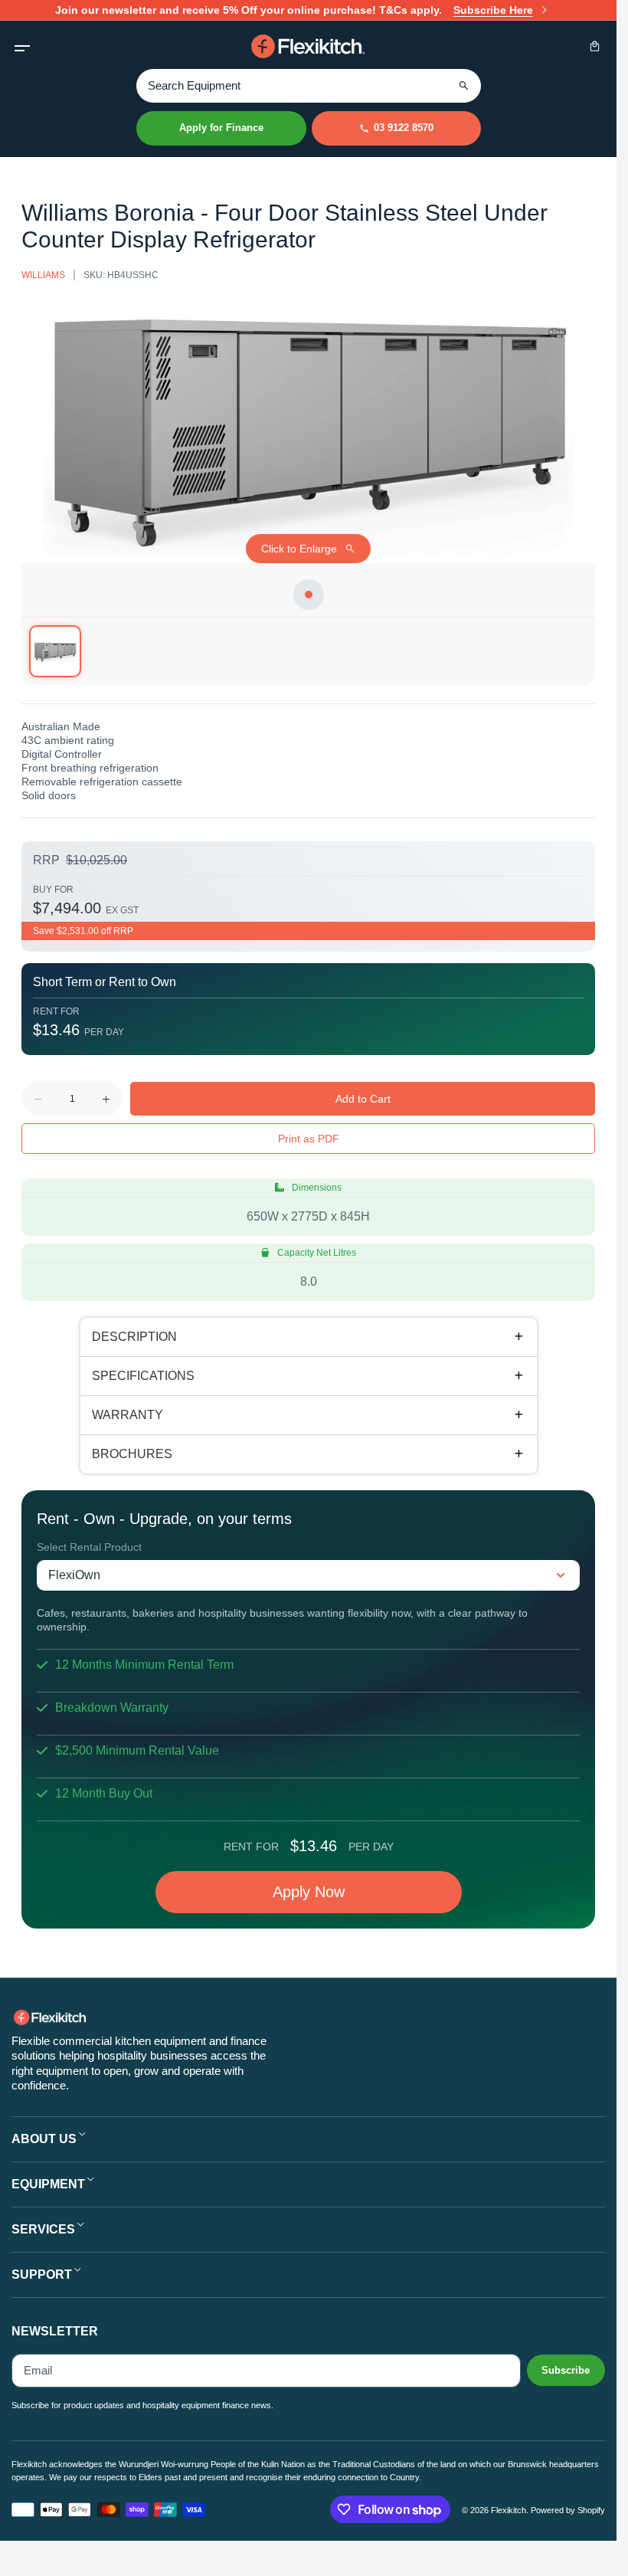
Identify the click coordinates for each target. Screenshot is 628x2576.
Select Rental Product (89, 1547)
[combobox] (309, 85)
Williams (43, 275)
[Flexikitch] (309, 46)
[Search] (464, 86)
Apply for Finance (221, 128)
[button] (22, 46)
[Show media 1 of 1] (55, 651)
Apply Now (309, 1892)
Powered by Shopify (568, 2510)
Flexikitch (509, 2510)
